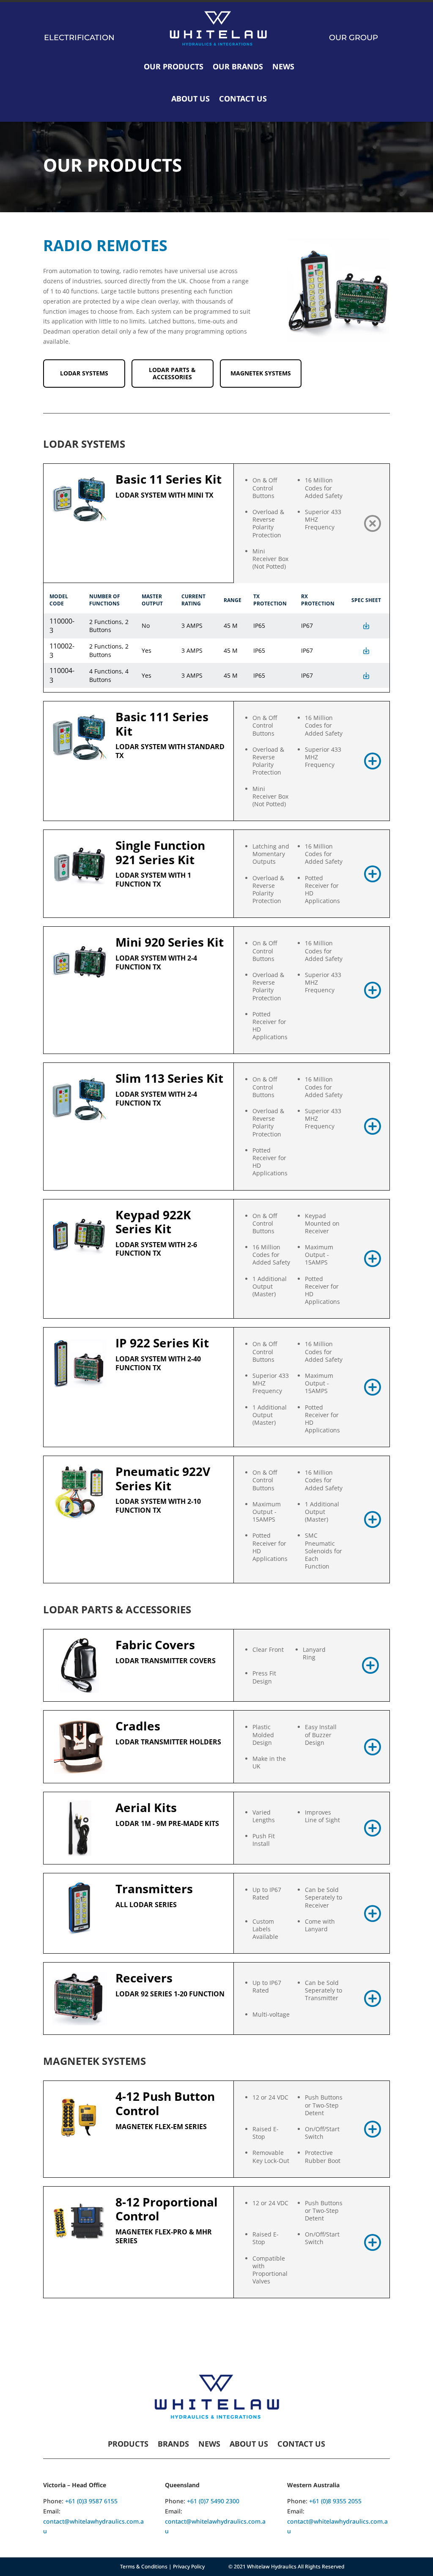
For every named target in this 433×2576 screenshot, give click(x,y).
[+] (373, 523)
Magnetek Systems (261, 373)
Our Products (174, 66)
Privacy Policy (189, 2566)
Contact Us (243, 99)
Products (128, 2445)
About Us (190, 99)
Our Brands (238, 66)
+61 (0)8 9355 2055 (335, 2501)
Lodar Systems (84, 373)
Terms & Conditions (144, 2566)
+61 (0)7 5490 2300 (213, 2501)
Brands (173, 2445)
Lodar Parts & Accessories (172, 373)
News (283, 66)
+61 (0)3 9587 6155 (91, 2501)
